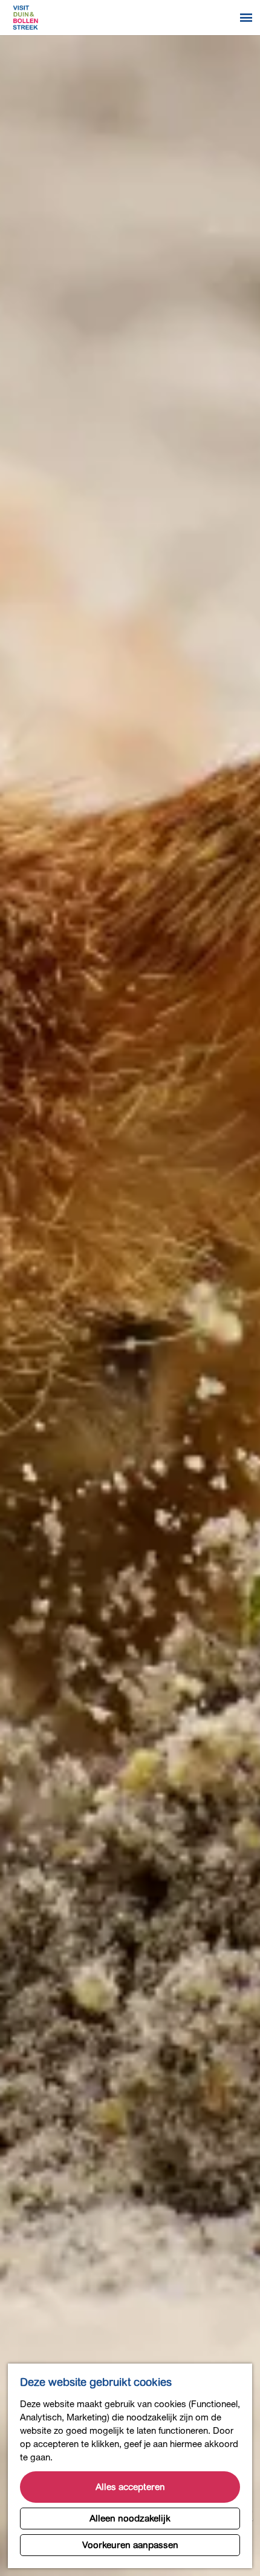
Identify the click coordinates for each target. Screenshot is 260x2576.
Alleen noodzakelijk (130, 2518)
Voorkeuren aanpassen (130, 2545)
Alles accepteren (130, 2487)
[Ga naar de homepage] (25, 18)
